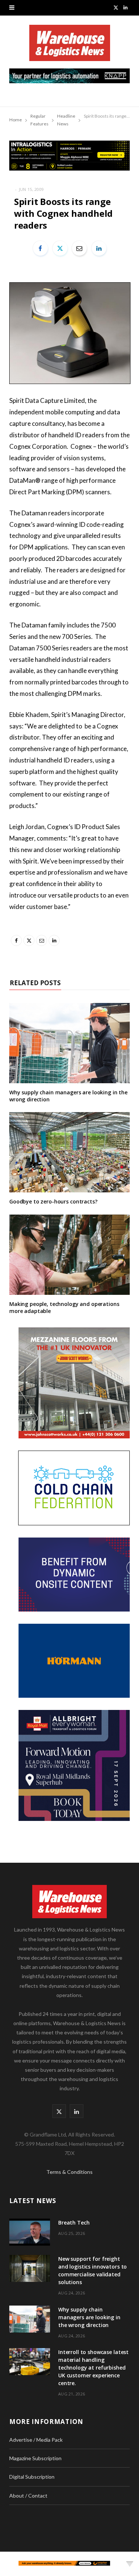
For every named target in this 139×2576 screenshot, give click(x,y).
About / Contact (28, 2496)
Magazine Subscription (35, 2458)
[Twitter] (60, 248)
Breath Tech (74, 2223)
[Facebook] (40, 248)
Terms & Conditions (69, 2172)
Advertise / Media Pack (36, 2440)
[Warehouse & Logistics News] (70, 47)
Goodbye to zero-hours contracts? (53, 1201)
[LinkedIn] (99, 248)
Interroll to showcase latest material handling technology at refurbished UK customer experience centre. (93, 2368)
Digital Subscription (32, 2477)
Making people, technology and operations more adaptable (64, 1307)
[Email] (79, 248)
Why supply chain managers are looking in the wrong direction (68, 1096)
